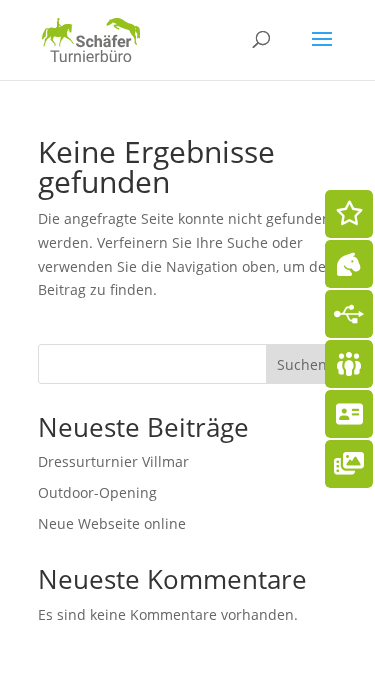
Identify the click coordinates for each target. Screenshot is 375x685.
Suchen (302, 364)
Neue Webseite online (112, 523)
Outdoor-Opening (97, 492)
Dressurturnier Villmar (113, 461)
